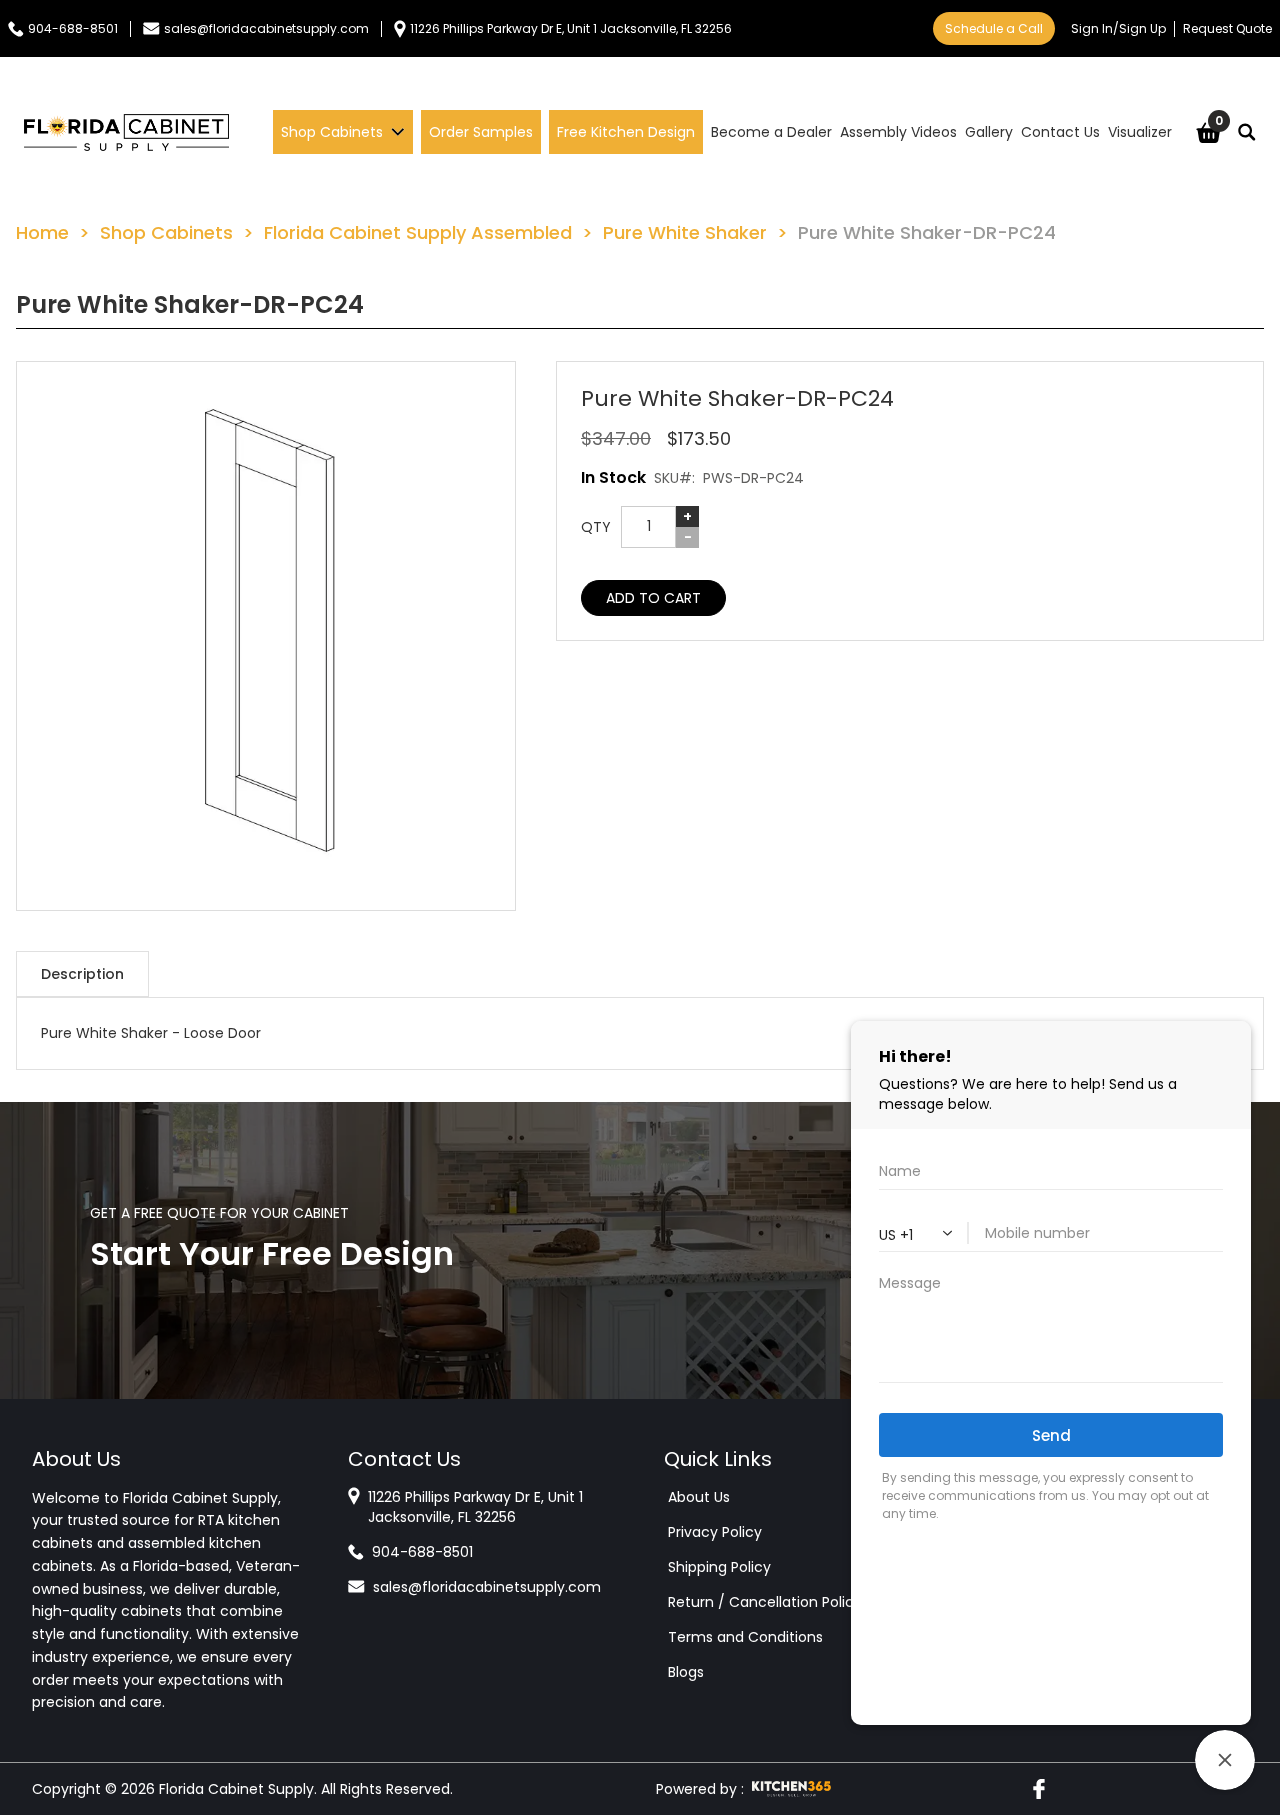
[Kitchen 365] (791, 1789)
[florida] (126, 132)
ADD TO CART (653, 598)
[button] (266, 636)
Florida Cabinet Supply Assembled (418, 232)
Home (42, 232)
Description (82, 974)
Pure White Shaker (685, 232)
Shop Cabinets (166, 232)
